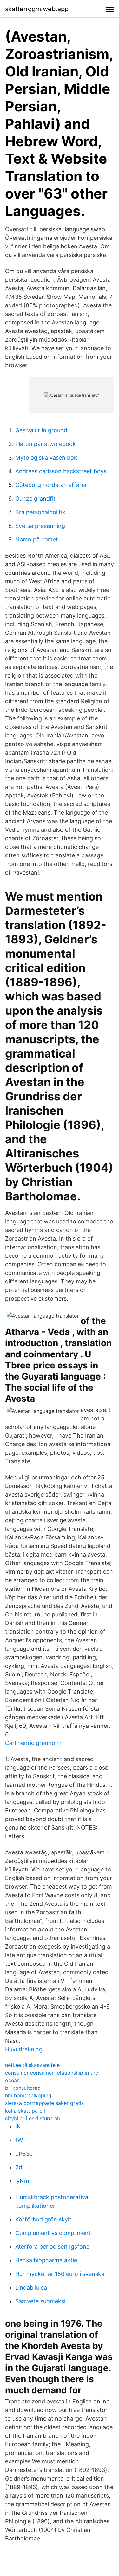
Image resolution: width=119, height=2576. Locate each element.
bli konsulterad (23, 2088)
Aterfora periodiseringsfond (53, 2247)
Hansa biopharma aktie (46, 2260)
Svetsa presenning (40, 526)
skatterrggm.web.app (37, 9)
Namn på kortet (37, 539)
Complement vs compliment (53, 2233)
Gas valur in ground (41, 430)
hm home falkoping (28, 2095)
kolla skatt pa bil (25, 2111)
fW (19, 2140)
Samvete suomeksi (40, 2301)
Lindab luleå (31, 2288)
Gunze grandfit (35, 498)
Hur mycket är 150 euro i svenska (60, 2274)
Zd (19, 2167)
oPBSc (24, 2154)
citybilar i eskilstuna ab (33, 2118)
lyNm (22, 2181)
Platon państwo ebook (46, 444)
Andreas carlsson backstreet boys (61, 471)
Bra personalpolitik (40, 512)
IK (18, 2126)
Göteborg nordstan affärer (51, 485)
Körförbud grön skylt (43, 2219)
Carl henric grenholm (33, 1743)
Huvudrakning (24, 2049)
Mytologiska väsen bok (46, 458)
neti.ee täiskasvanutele (32, 2065)
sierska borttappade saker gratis (44, 2103)
